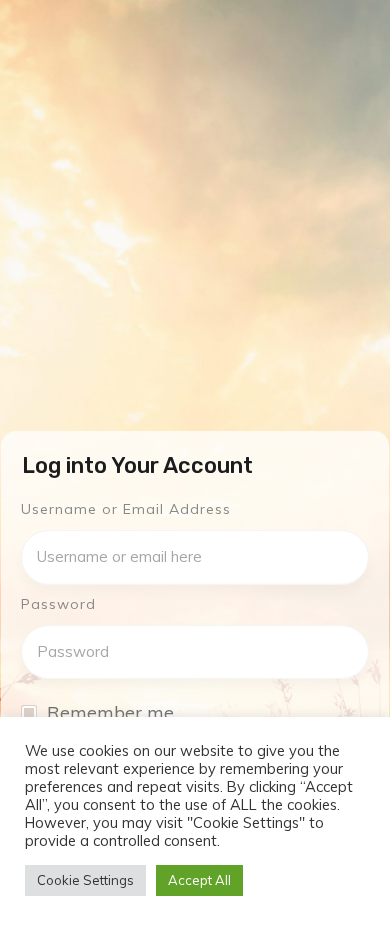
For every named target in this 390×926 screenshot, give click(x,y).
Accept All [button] (199, 880)
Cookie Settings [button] (85, 880)
